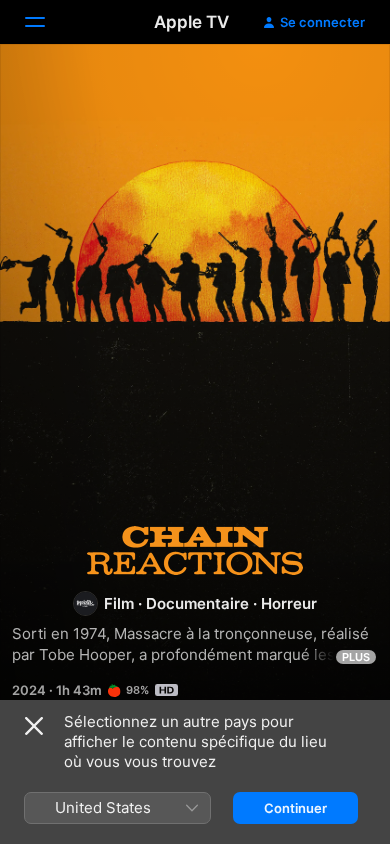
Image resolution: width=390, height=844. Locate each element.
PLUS (356, 657)
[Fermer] (34, 726)
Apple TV (191, 22)
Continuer (295, 808)
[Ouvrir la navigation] (47, 22)
